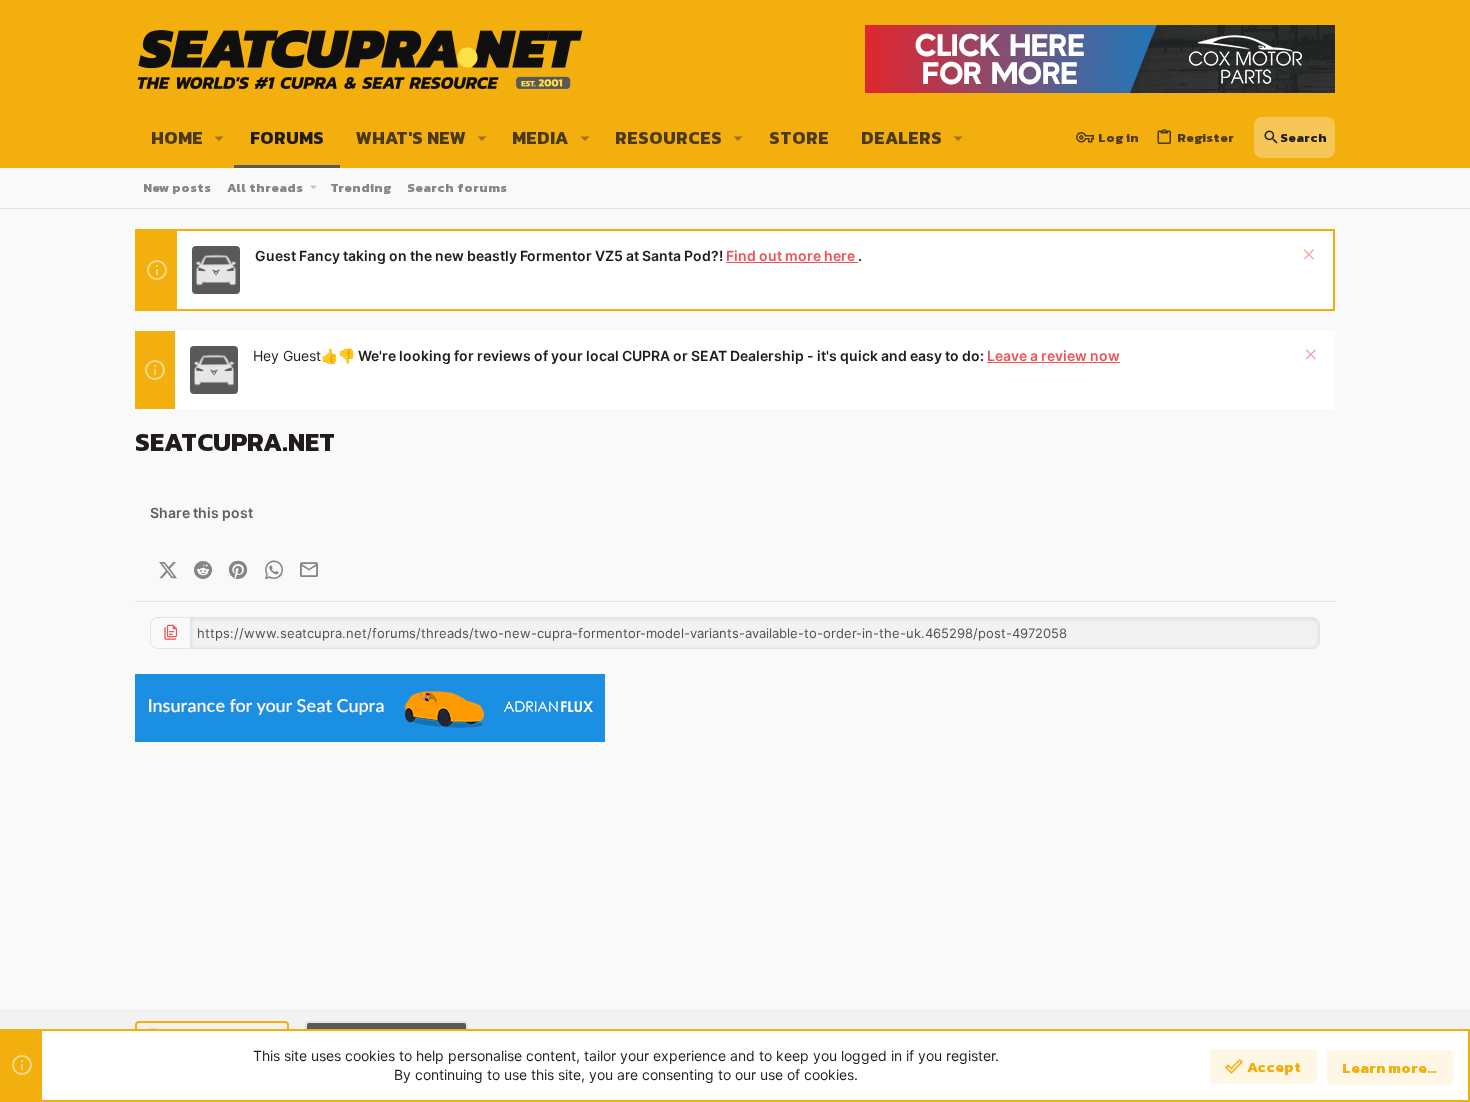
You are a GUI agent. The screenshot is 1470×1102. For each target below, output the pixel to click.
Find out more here (792, 255)
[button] (219, 138)
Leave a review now (1053, 355)
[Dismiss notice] (1306, 256)
